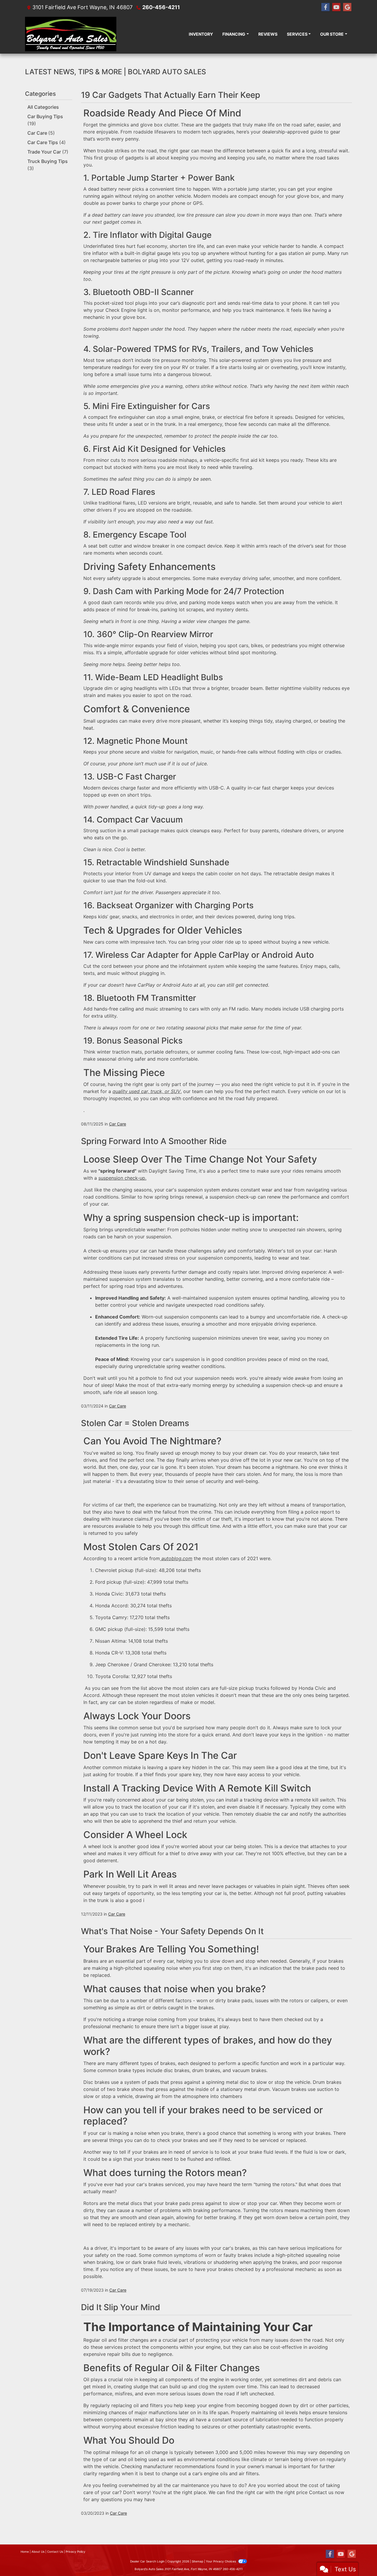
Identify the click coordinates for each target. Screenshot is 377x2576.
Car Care (41, 133)
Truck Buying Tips (48, 165)
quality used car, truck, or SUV (147, 1091)
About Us (38, 2552)
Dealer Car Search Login (147, 2561)
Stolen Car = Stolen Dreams (135, 1423)
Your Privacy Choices (221, 2561)
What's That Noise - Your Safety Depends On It (172, 1931)
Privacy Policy (76, 2552)
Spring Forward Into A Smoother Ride (154, 1141)
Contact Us (55, 2552)
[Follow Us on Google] (347, 7)
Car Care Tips (47, 142)
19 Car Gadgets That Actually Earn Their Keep (171, 95)
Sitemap (197, 2561)
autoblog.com (176, 1558)
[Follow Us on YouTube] (336, 7)
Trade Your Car (48, 152)
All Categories (43, 107)
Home (25, 2552)
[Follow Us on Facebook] (325, 7)
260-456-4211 (161, 7)
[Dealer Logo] (71, 34)
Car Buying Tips (45, 120)
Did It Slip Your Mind (121, 2307)
